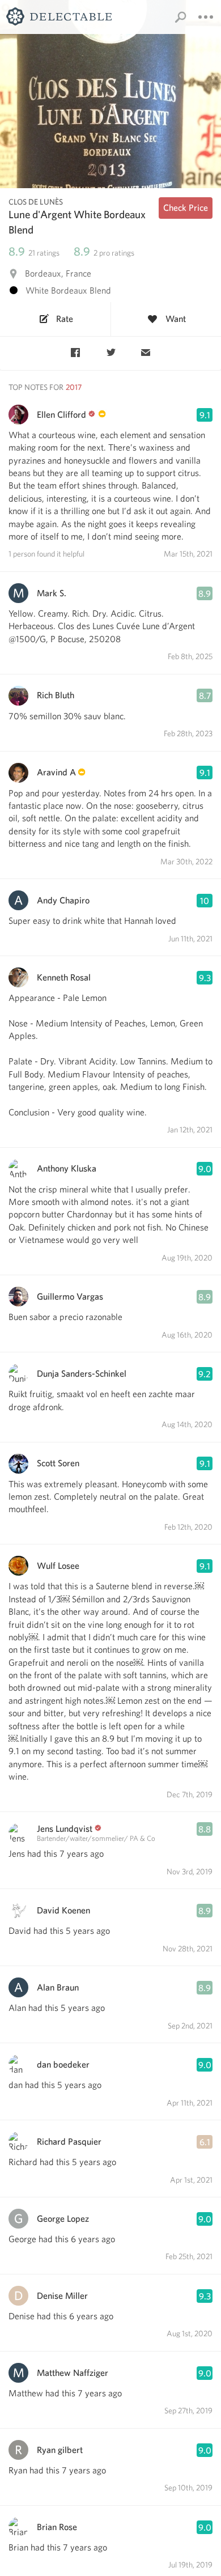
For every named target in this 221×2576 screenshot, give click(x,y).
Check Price (186, 208)
